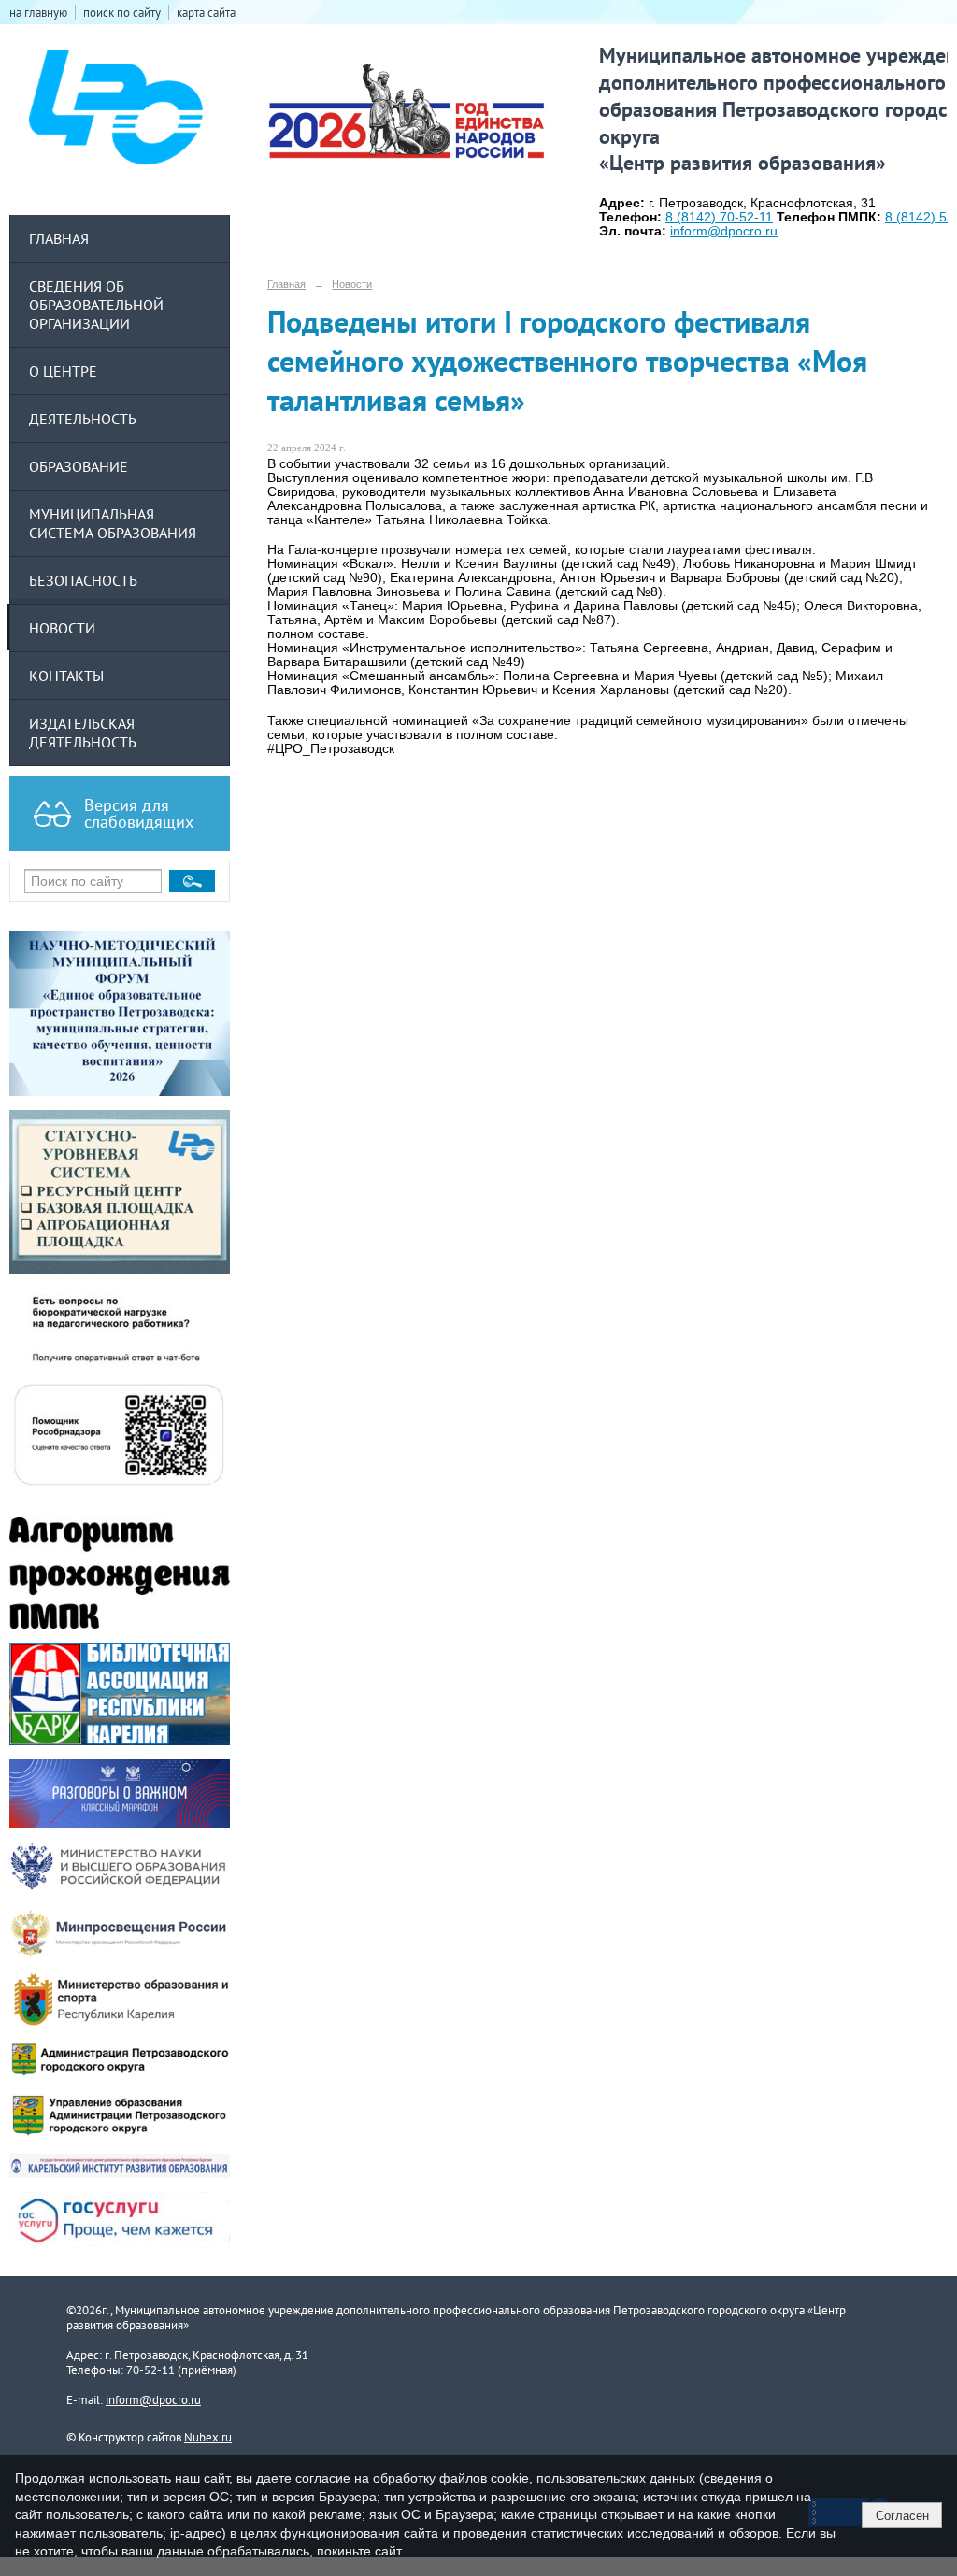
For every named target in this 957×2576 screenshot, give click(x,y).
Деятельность (83, 419)
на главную (38, 12)
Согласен (902, 2516)
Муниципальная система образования (113, 523)
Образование (79, 466)
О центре (63, 371)
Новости (62, 628)
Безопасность (83, 580)
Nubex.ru (208, 2437)
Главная (59, 238)
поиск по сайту (122, 12)
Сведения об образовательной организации (96, 305)
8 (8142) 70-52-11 (719, 217)
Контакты (66, 676)
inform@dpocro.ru (153, 2399)
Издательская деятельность (83, 733)
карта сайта (206, 12)
